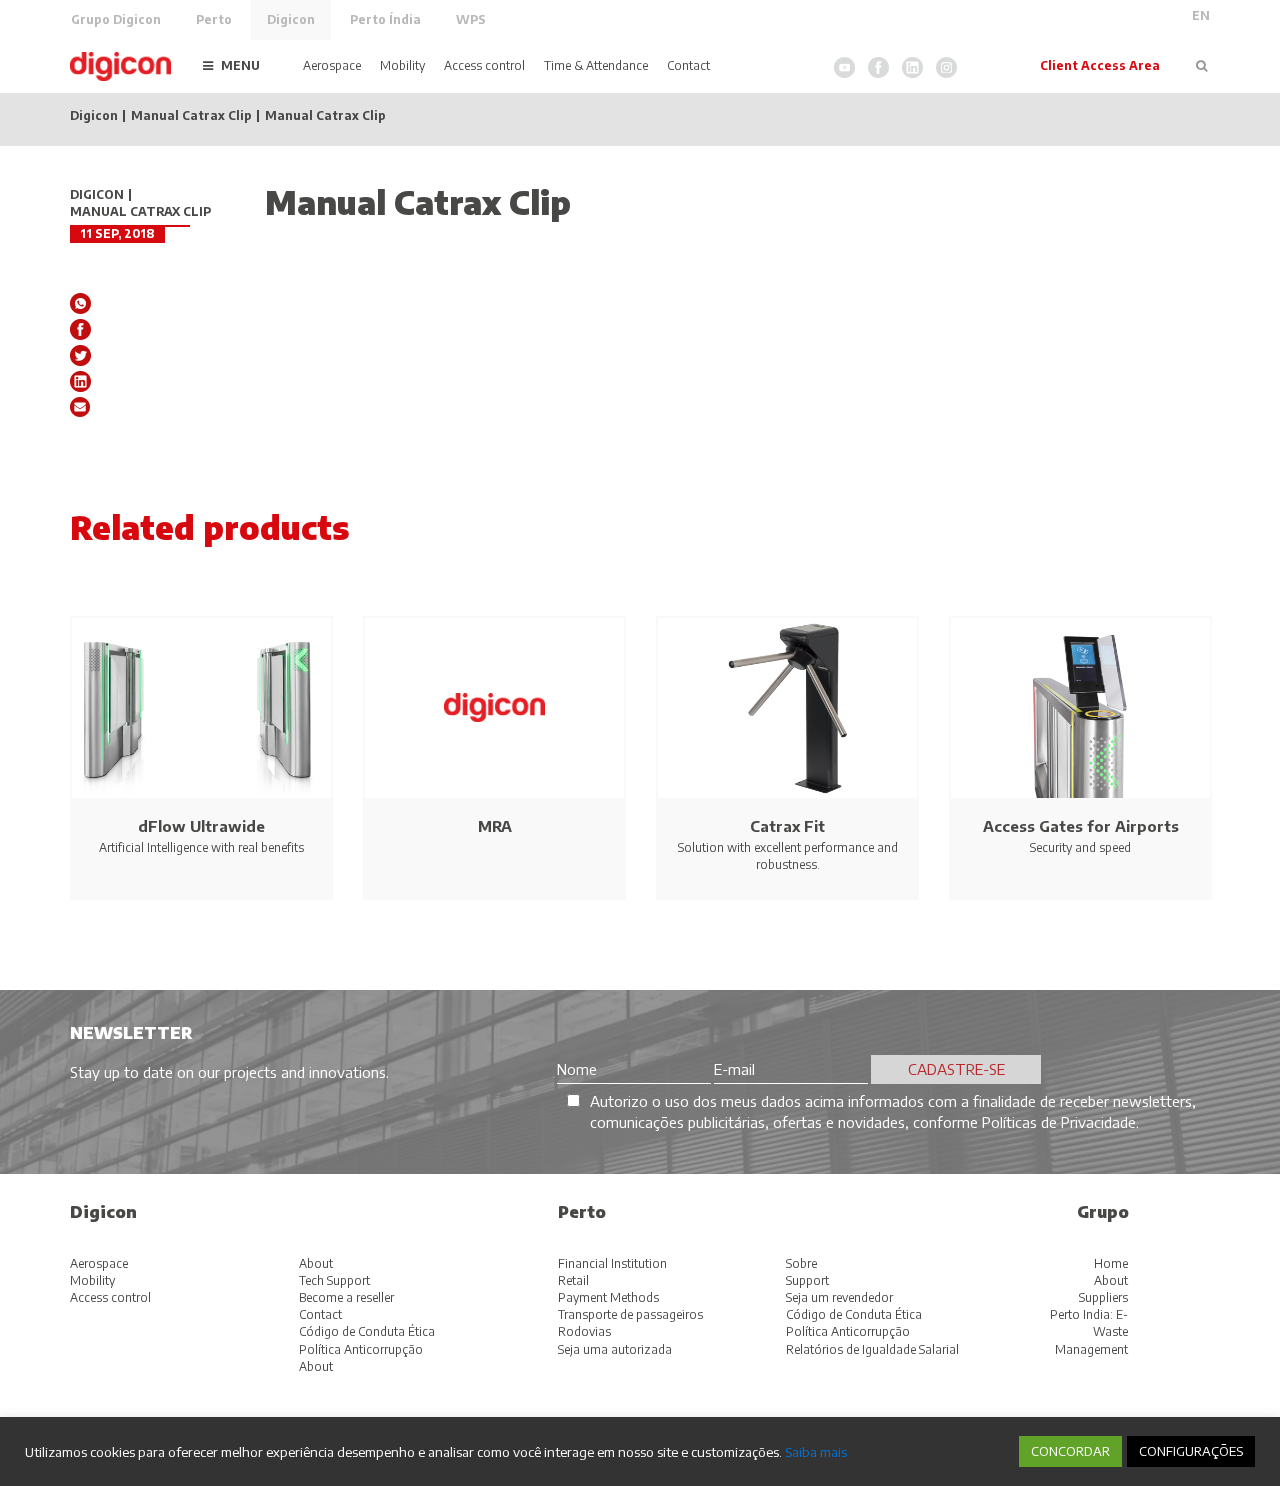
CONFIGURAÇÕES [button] (1191, 1451)
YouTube (844, 67)
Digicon (291, 19)
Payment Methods (608, 1297)
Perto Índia (385, 19)
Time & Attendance (596, 65)
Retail (573, 1280)
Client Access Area (1100, 65)
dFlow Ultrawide (201, 826)
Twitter (80, 355)
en (1201, 15)
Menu (240, 65)
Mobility (402, 65)
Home (1111, 1263)
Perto (214, 19)
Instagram (946, 67)
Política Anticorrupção (361, 1349)
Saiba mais (816, 1451)
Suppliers (1103, 1297)
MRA (495, 826)
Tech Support (334, 1280)
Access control (484, 65)
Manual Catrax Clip (191, 116)
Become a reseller (346, 1297)
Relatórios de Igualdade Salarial (872, 1349)
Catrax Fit (787, 826)
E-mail (80, 407)
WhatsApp (80, 303)
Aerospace (332, 65)
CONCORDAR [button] (1070, 1451)
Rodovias (584, 1331)
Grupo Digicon (116, 19)
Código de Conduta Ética (367, 1331)
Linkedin (80, 381)
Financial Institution (612, 1263)
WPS (471, 19)
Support (807, 1280)
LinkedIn (912, 67)
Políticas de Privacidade (1059, 1122)
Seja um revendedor (839, 1297)
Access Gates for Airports (1081, 826)
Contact (688, 65)
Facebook (878, 67)
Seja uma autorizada (615, 1349)
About (316, 1263)
